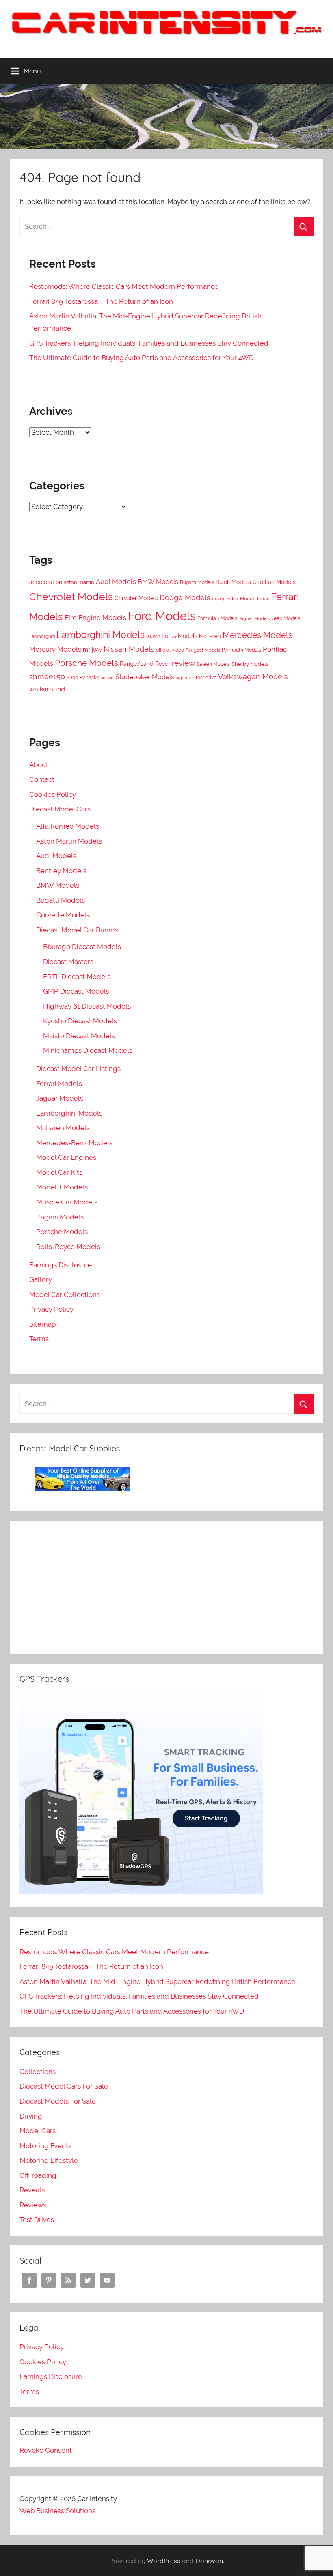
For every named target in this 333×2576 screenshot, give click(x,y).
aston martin (79, 582)
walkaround (47, 689)
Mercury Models (55, 649)
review (183, 663)
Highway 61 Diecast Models (87, 1006)
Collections (38, 2072)
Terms (39, 1339)
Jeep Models (286, 618)
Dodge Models (185, 598)
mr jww (92, 649)
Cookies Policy (53, 794)
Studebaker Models (145, 677)
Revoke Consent (46, 2450)
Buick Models (233, 582)
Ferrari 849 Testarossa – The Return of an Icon (101, 301)
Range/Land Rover (145, 664)
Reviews (33, 2205)
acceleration (46, 582)
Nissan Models (129, 649)
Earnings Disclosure (61, 1265)
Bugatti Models (197, 582)
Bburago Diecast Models (82, 947)
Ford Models (162, 616)
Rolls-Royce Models (68, 1247)
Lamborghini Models (101, 634)
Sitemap (42, 1324)
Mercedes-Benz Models (74, 1143)
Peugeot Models (203, 650)
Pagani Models (60, 1217)
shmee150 (47, 677)
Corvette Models (63, 915)
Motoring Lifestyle (49, 2160)
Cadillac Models (274, 582)
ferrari (263, 599)
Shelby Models (250, 664)
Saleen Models (213, 664)
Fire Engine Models (95, 618)
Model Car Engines (66, 1157)
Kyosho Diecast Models (80, 1021)
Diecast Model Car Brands (77, 930)
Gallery (41, 1279)
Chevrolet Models (71, 597)
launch (153, 636)
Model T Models (62, 1187)
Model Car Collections (65, 1294)
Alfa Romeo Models (68, 826)
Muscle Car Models (67, 1202)
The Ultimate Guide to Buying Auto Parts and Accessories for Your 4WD (142, 358)
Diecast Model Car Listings (78, 1069)
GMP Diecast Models (76, 991)
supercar (185, 678)
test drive (206, 678)
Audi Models (116, 582)
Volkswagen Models (253, 677)
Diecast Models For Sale (58, 2101)
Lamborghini (42, 636)
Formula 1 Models (217, 618)
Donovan (209, 2561)
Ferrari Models (59, 1084)
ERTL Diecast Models (77, 977)
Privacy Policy (51, 1309)
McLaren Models (63, 1128)
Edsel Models (241, 599)
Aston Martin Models (69, 841)
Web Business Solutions (57, 2511)
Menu (32, 71)
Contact (42, 779)
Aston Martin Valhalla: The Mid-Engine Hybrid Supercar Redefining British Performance (157, 1981)
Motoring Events (45, 2146)
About (39, 765)
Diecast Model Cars (60, 809)
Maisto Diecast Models (79, 1036)
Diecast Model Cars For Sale (64, 2086)
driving (219, 599)
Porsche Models (86, 663)
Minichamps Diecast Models (88, 1050)
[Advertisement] (166, 1587)
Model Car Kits (59, 1172)
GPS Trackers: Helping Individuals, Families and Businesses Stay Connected (149, 343)
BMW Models (158, 582)
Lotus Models (179, 636)
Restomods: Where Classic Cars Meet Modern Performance (124, 286)
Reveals (32, 2190)
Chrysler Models (136, 598)
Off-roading (38, 2175)
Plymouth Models (241, 650)
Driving (31, 2116)
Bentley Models (61, 871)
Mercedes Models (257, 635)
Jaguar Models (254, 618)
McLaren (210, 636)
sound (107, 678)
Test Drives (37, 2220)
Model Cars (38, 2131)
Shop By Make (83, 678)
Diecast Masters (68, 962)
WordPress (164, 2561)
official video (170, 650)
